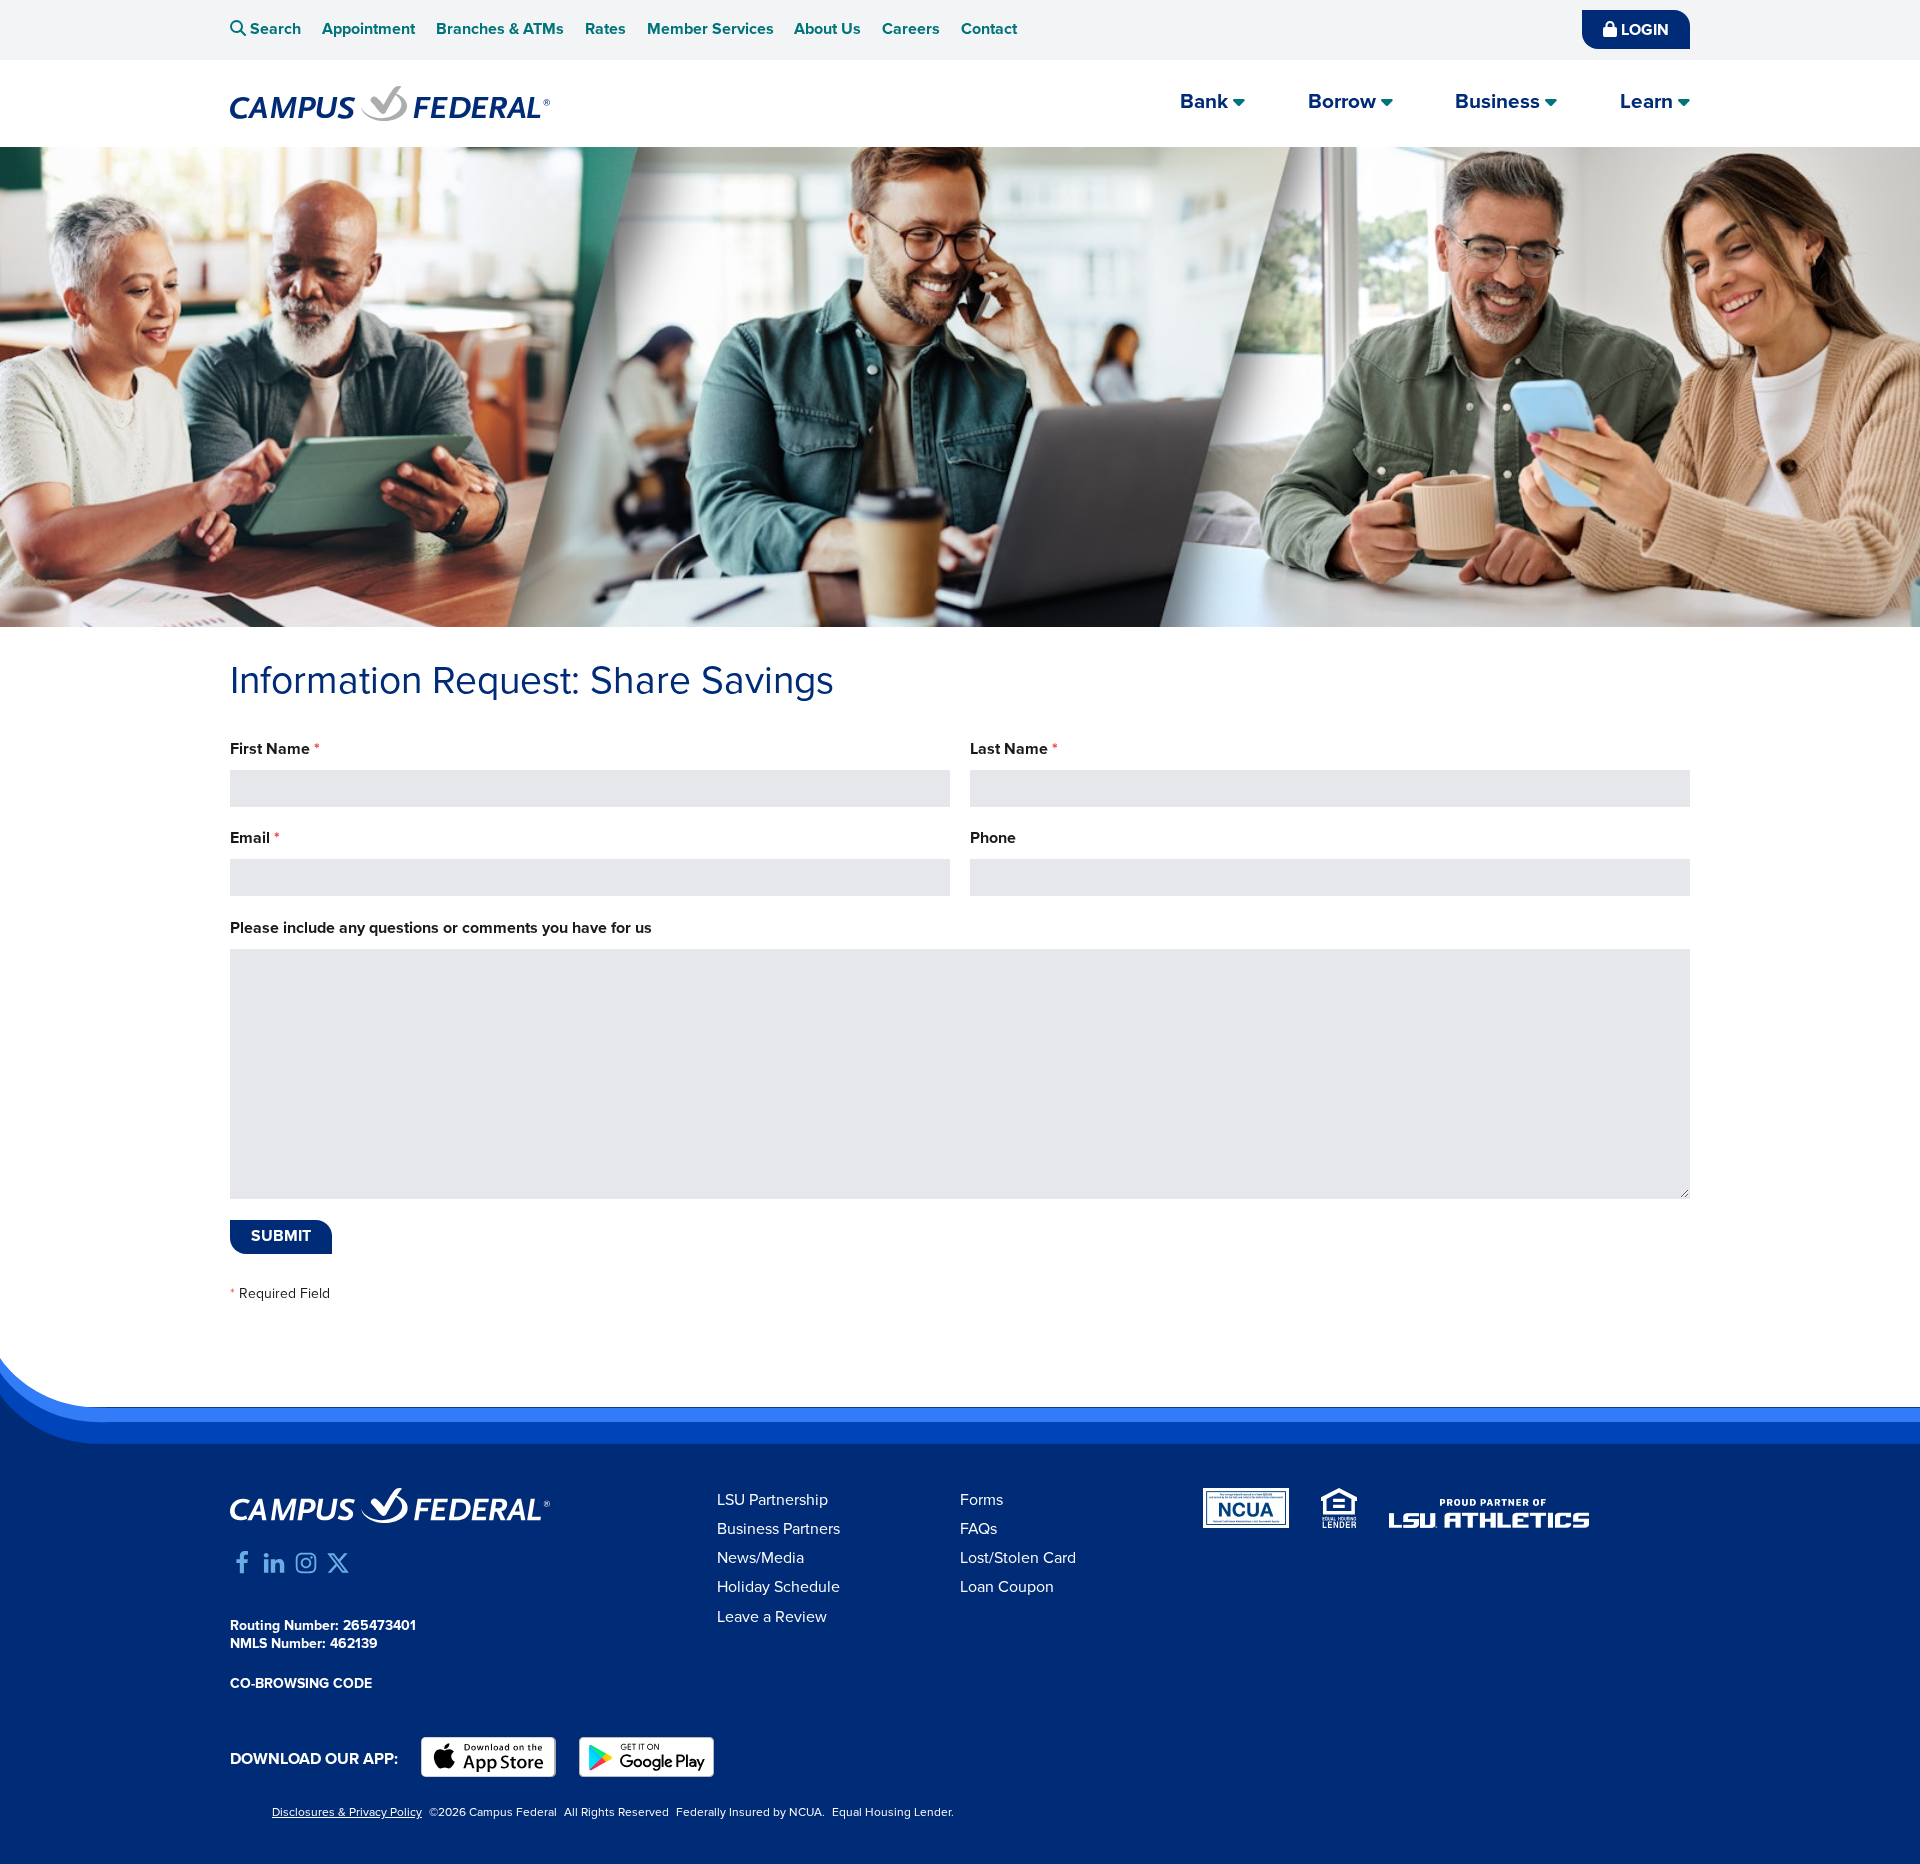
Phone (993, 838)
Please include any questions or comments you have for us (441, 928)
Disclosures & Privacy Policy (347, 1812)
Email (255, 838)
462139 (354, 1644)
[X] (338, 1563)
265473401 (379, 1626)
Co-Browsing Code (301, 1684)
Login (1643, 30)
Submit (281, 1236)
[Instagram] (306, 1563)
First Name (275, 749)
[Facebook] (242, 1563)
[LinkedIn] (274, 1563)
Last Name (1014, 749)
